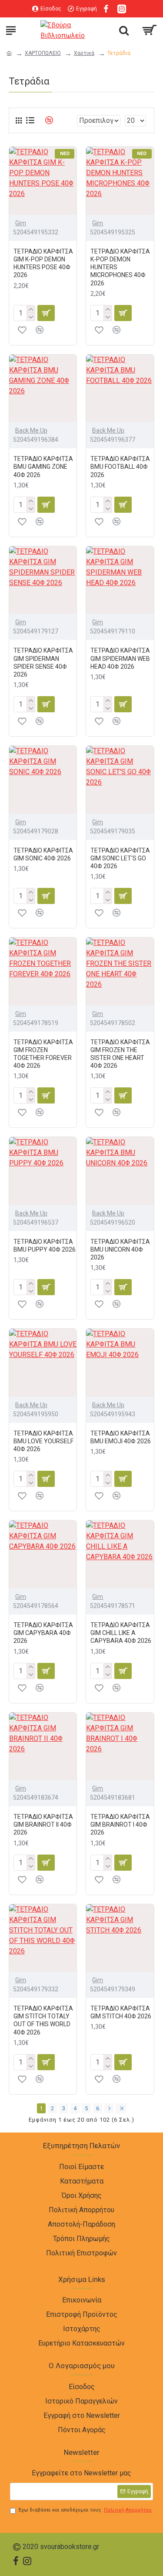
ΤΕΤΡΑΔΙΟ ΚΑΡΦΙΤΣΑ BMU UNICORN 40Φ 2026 (120, 1249)
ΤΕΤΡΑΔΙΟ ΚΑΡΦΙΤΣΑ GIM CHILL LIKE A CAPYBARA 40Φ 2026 (121, 1633)
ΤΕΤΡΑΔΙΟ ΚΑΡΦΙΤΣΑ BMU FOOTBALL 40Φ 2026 (120, 467)
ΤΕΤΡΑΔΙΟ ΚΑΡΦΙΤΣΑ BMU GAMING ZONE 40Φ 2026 (43, 467)
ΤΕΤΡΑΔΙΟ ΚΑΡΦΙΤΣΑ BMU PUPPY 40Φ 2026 (45, 1246)
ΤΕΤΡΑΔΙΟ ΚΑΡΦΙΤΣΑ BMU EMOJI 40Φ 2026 (121, 1437)
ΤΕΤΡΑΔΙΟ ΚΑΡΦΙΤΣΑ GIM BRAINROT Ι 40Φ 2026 (120, 1825)
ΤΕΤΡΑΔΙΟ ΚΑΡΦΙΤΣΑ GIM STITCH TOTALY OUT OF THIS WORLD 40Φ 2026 (43, 2020)
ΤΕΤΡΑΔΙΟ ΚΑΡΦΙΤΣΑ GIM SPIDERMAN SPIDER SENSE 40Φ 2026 (43, 662)
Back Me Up (31, 430)
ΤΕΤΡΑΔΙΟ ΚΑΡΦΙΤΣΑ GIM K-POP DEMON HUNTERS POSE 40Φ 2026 (43, 263)
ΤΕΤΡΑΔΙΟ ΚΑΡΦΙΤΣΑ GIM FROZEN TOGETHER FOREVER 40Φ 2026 (43, 1054)
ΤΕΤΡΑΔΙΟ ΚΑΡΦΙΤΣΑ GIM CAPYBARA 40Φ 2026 (43, 1633)
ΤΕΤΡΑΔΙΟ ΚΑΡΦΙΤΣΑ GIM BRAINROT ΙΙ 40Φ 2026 (43, 1825)
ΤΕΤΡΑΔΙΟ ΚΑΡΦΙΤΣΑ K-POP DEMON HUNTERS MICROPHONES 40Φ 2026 (120, 267)
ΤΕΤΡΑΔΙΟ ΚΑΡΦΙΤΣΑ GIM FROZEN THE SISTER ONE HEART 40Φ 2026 (120, 1054)
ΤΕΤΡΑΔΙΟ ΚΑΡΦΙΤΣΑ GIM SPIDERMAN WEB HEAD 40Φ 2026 (120, 658)
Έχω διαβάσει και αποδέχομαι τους (85, 2510)
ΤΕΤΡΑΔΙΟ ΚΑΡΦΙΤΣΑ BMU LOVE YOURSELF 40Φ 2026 (43, 1441)
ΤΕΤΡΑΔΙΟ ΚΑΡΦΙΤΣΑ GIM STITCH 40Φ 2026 (121, 2012)
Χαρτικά (84, 53)
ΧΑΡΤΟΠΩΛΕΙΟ (43, 53)
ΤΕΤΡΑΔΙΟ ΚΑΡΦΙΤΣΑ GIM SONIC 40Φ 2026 (43, 854)
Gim (21, 223)
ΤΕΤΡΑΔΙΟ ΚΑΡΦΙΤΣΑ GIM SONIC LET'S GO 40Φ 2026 (120, 858)
